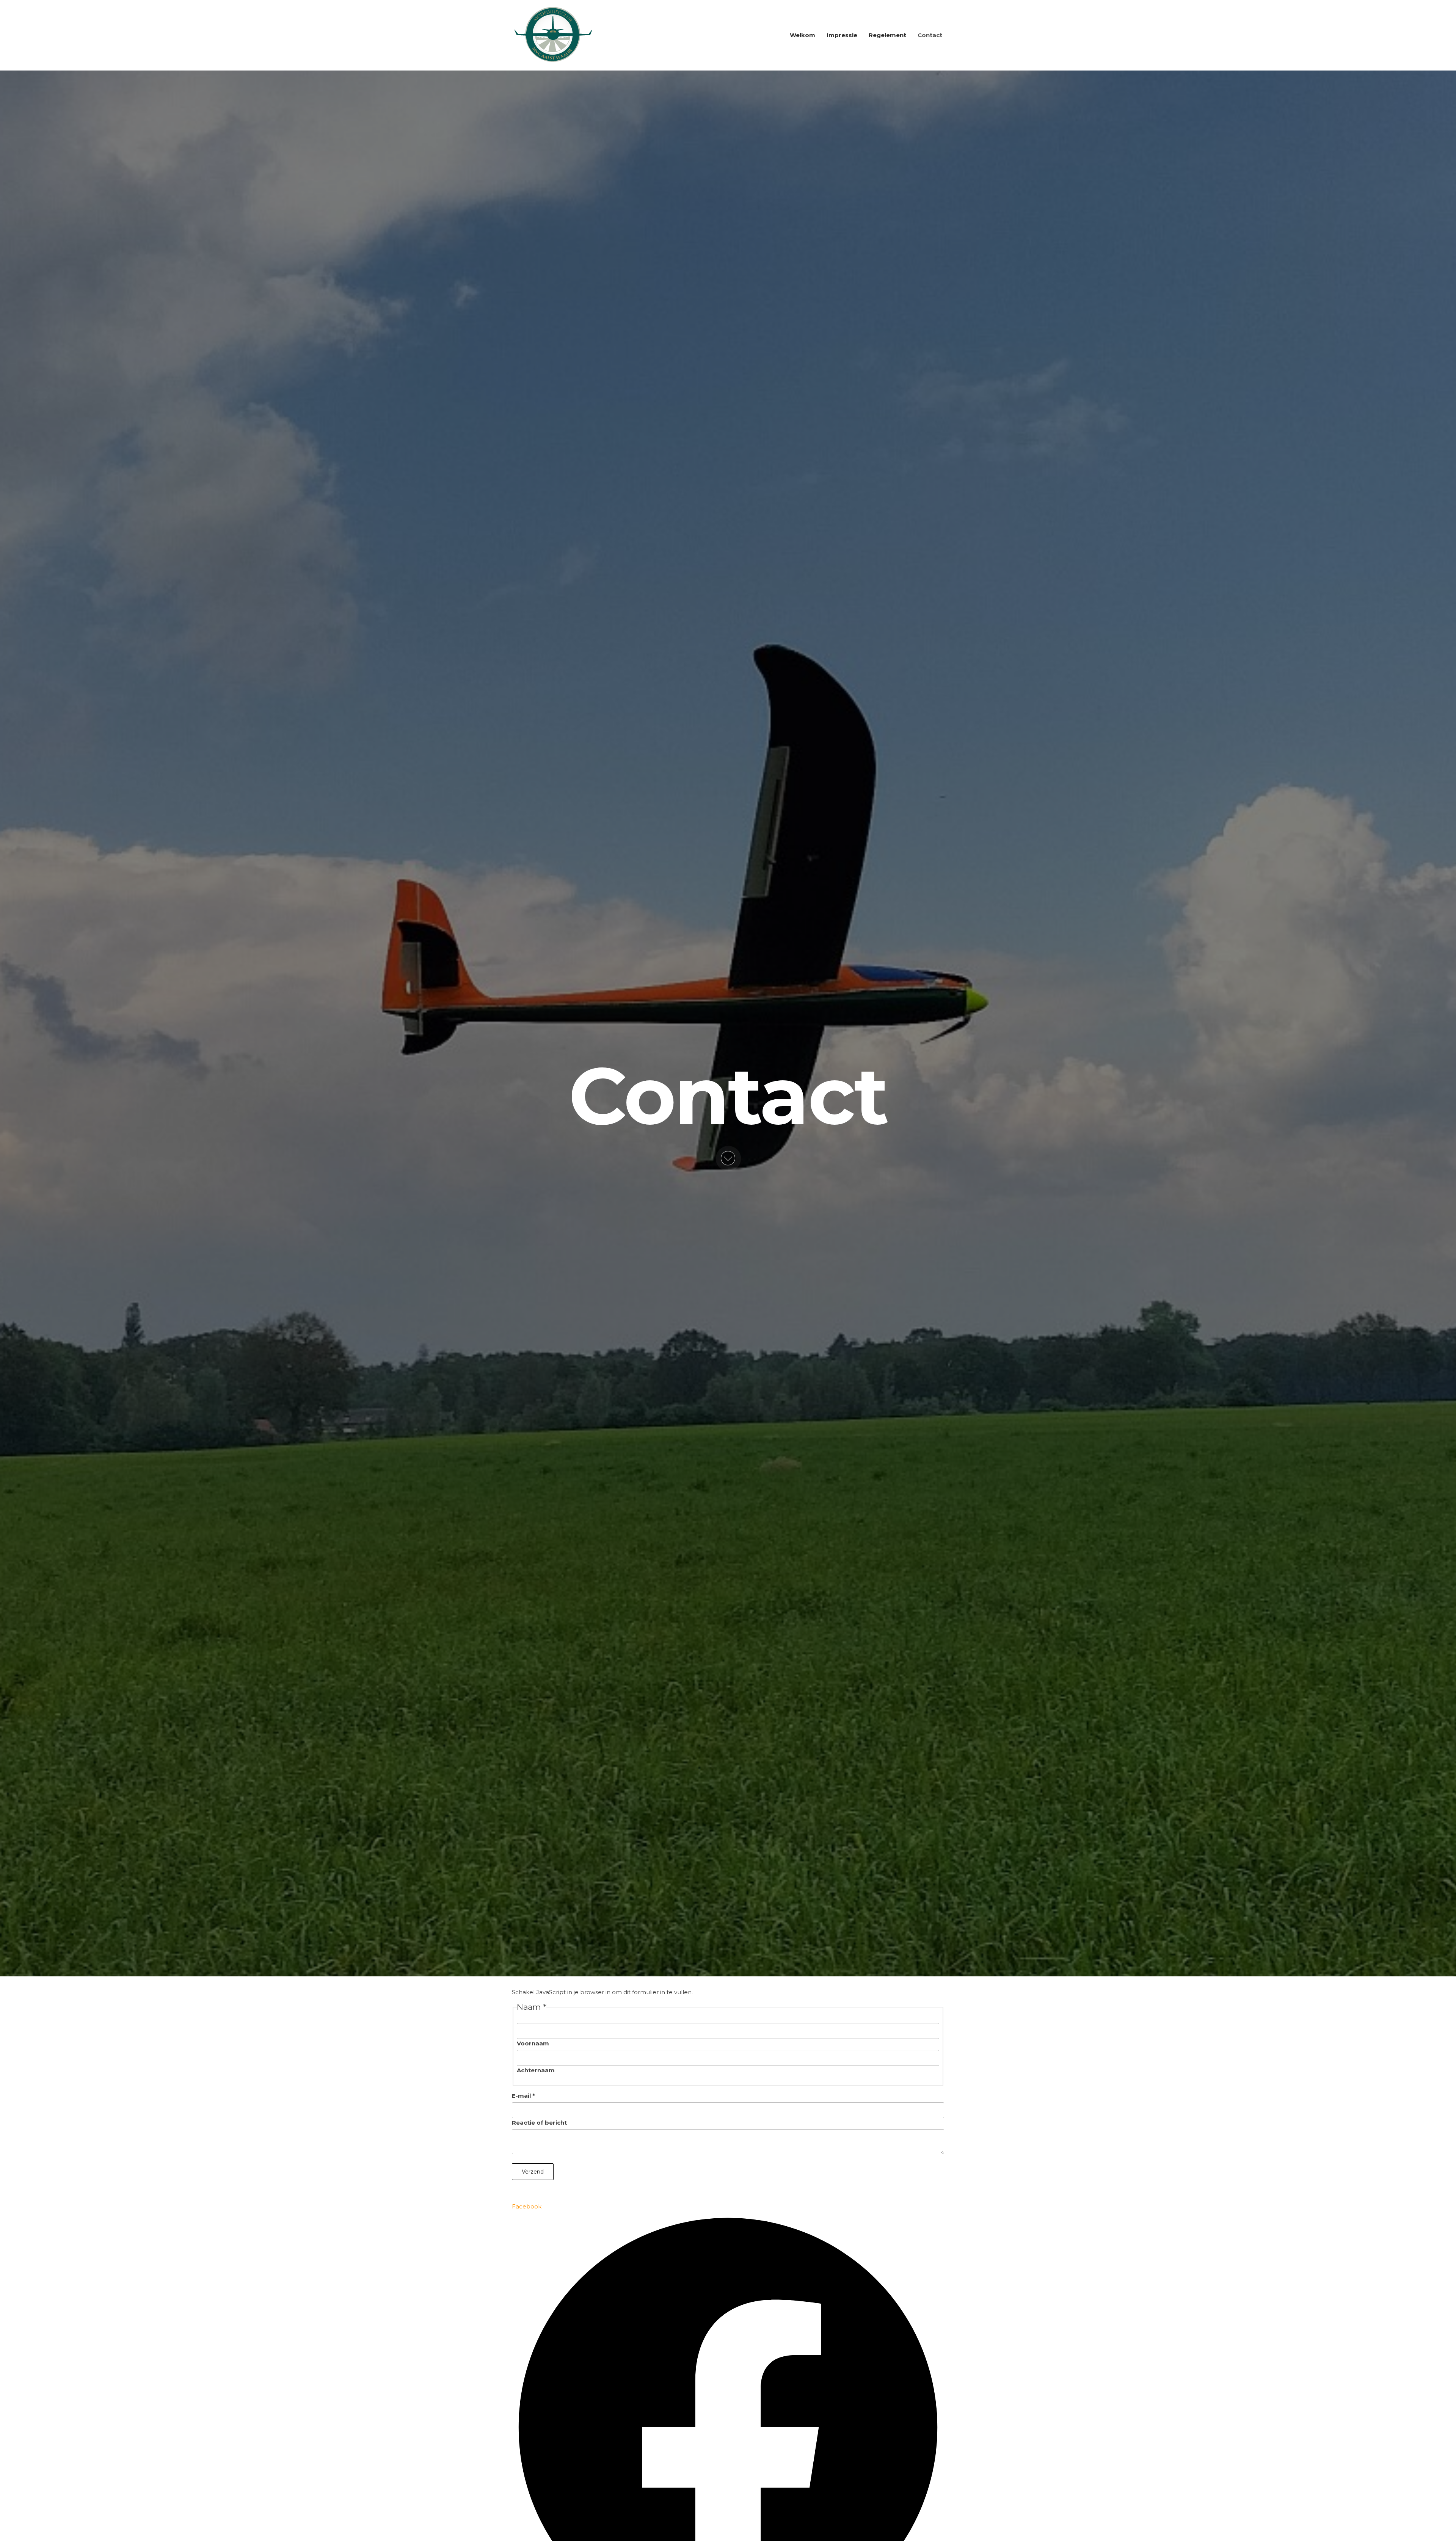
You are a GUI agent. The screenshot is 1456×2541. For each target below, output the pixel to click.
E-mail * (523, 2096)
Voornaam (533, 2043)
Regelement (887, 35)
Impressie (842, 35)
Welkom (803, 35)
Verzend (533, 2172)
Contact (930, 35)
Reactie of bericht (539, 2123)
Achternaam (536, 2070)
